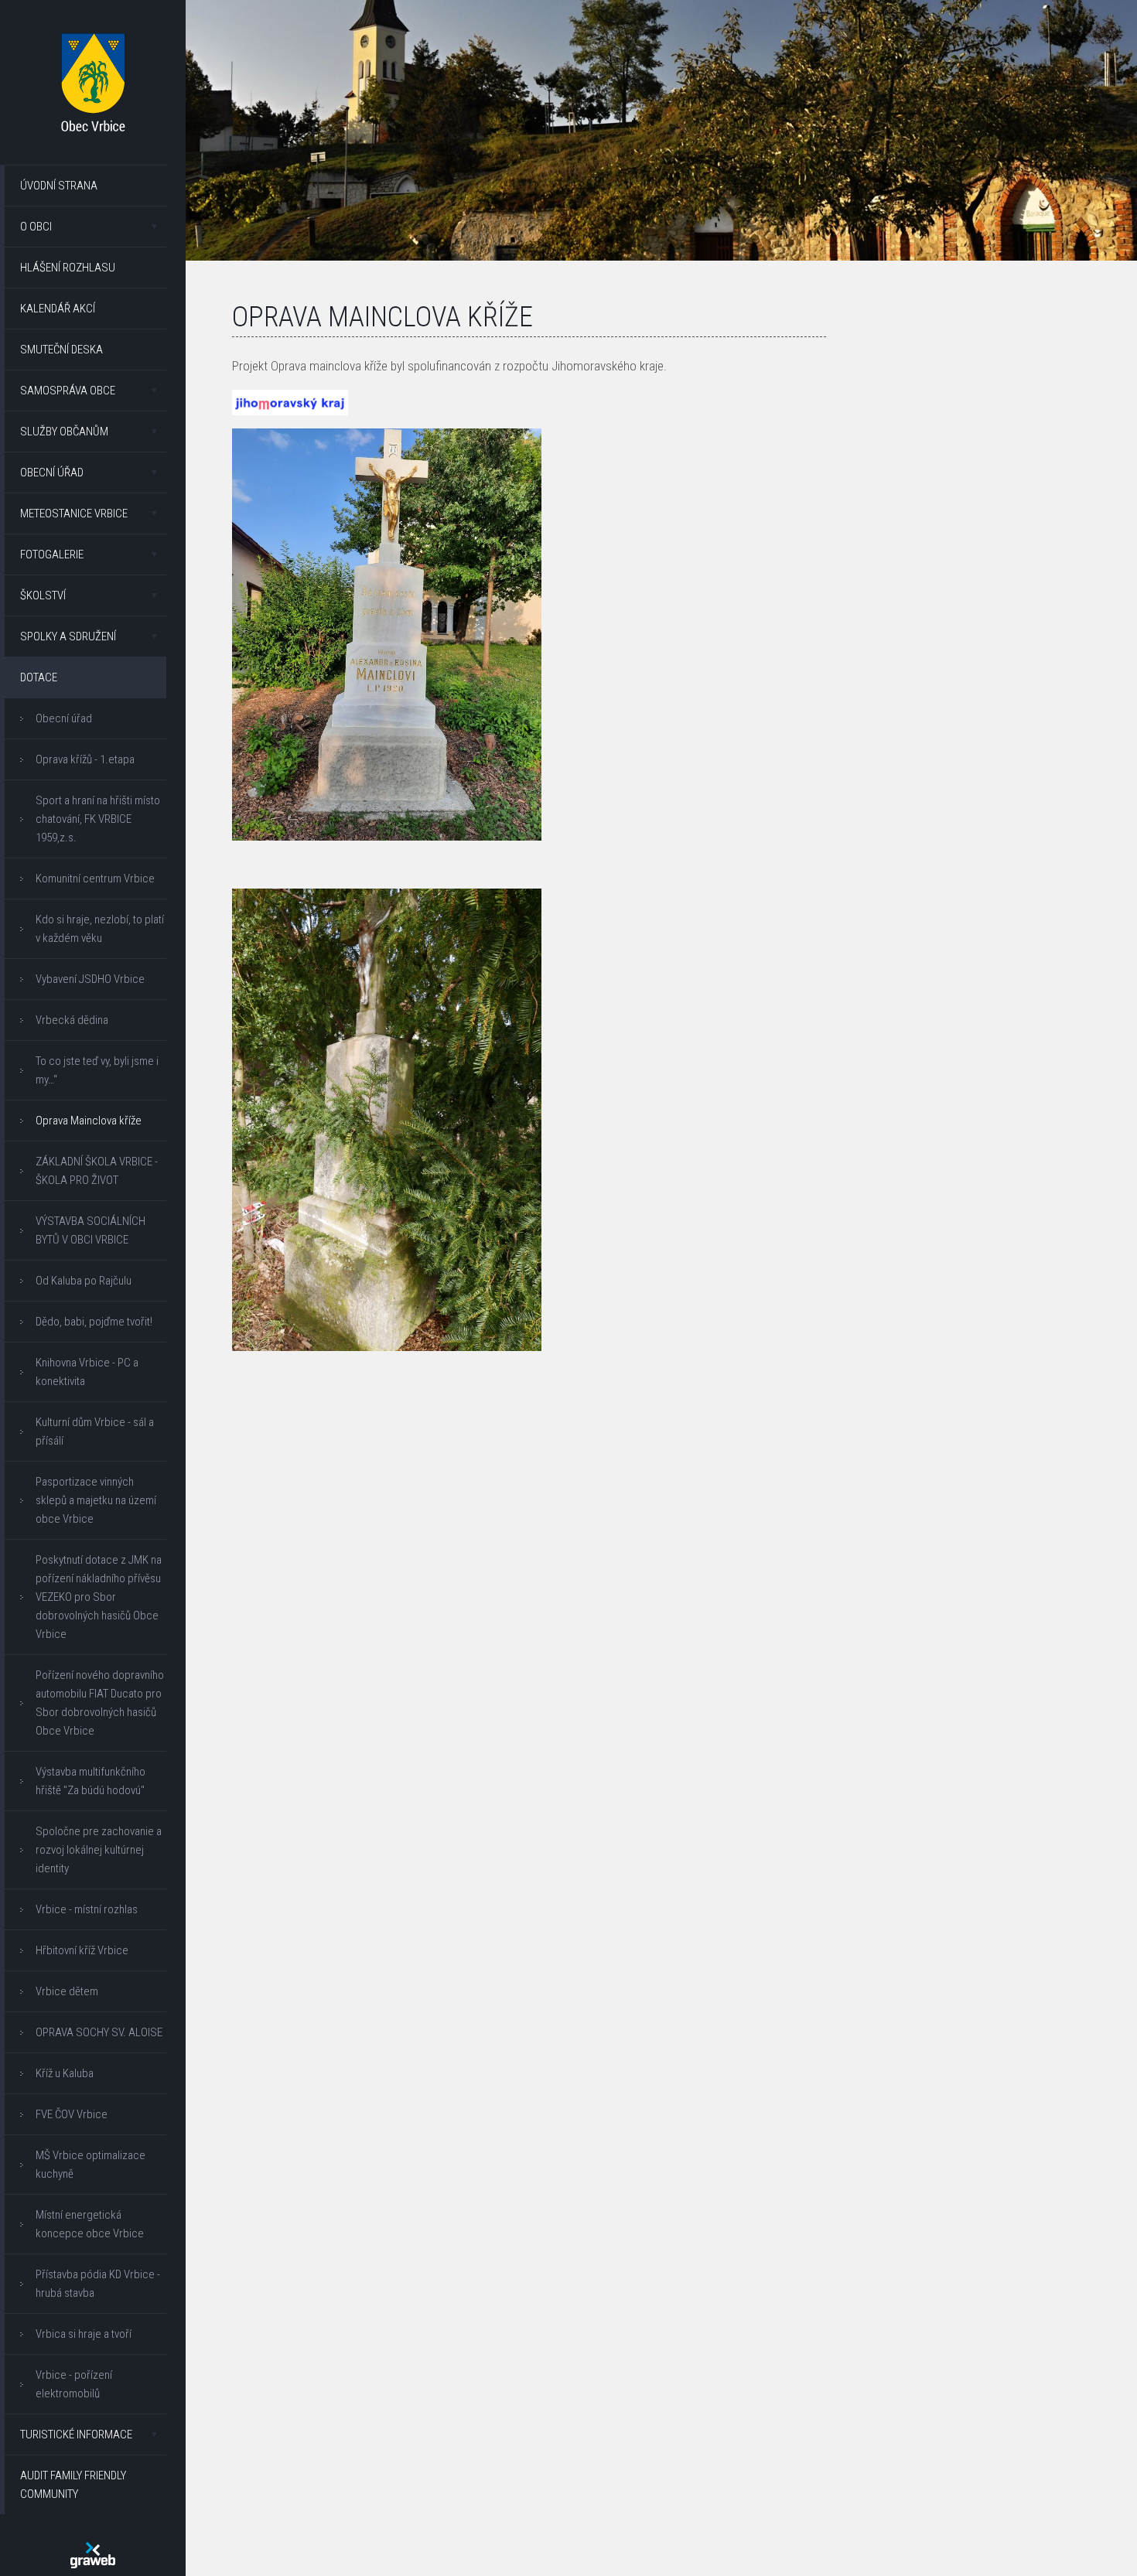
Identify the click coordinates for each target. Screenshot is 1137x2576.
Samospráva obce (68, 391)
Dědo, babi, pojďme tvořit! (94, 1322)
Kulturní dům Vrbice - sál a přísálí (95, 1431)
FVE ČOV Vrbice (72, 2114)
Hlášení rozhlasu (68, 268)
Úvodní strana (59, 186)
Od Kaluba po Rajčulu (84, 1281)
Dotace (39, 677)
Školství (43, 595)
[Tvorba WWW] (93, 2555)
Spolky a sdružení (68, 636)
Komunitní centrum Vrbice (95, 879)
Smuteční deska (61, 350)
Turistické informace (76, 2434)
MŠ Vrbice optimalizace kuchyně (90, 2165)
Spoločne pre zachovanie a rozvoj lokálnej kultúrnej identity (99, 1850)
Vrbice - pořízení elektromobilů (74, 2384)
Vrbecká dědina (72, 1020)
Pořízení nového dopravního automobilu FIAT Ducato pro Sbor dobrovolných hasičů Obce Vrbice (100, 1703)
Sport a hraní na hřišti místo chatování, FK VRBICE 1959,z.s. (98, 819)
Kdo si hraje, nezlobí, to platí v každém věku (100, 929)
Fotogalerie (52, 554)
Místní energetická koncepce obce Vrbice (90, 2224)
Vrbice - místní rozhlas (87, 1909)
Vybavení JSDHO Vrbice (90, 979)
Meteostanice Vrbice (74, 513)
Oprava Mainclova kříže (89, 1121)
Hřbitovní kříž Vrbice (82, 1950)
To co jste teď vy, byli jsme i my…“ (97, 1070)
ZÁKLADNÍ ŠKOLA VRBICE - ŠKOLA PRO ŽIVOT (97, 1171)
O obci (36, 227)
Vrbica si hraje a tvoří (84, 2334)
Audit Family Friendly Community (73, 2485)
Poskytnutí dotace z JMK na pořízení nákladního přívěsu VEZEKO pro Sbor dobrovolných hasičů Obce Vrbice (99, 1597)
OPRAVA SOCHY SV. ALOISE (99, 2032)
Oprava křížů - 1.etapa (85, 759)
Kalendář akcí (58, 309)
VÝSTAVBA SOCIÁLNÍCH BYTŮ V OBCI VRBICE (90, 1230)
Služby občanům (64, 432)
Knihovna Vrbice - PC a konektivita (87, 1372)
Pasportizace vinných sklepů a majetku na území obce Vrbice (96, 1500)
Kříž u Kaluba (65, 2073)
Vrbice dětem (67, 1991)
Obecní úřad (52, 473)
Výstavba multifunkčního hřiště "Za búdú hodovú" (90, 1781)
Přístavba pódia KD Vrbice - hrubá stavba (98, 2284)
